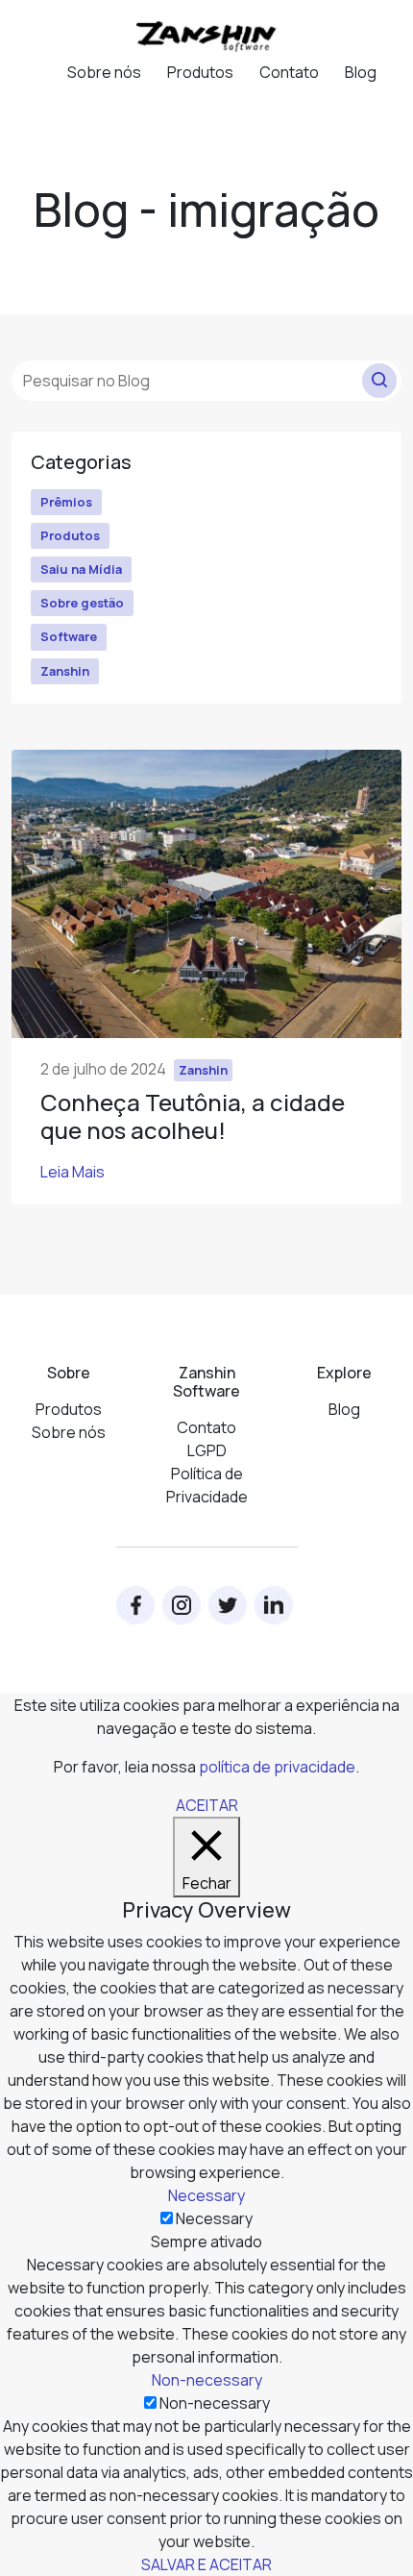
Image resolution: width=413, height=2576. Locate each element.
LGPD (207, 1450)
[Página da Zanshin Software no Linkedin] (274, 1605)
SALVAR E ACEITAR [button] (206, 2564)
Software (69, 636)
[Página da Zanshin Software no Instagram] (182, 1605)
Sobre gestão (82, 603)
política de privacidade (277, 1767)
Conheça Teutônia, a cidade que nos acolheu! (193, 1116)
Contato (289, 72)
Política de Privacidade (207, 1485)
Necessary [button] (206, 2195)
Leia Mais (73, 1172)
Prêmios (66, 502)
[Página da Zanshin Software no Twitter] (228, 1605)
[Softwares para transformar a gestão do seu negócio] (206, 35)
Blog (361, 72)
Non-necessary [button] (207, 2380)
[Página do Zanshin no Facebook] (135, 1605)
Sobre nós (104, 72)
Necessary (214, 2218)
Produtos (200, 72)
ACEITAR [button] (207, 1805)
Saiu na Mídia (81, 569)
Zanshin (65, 671)
